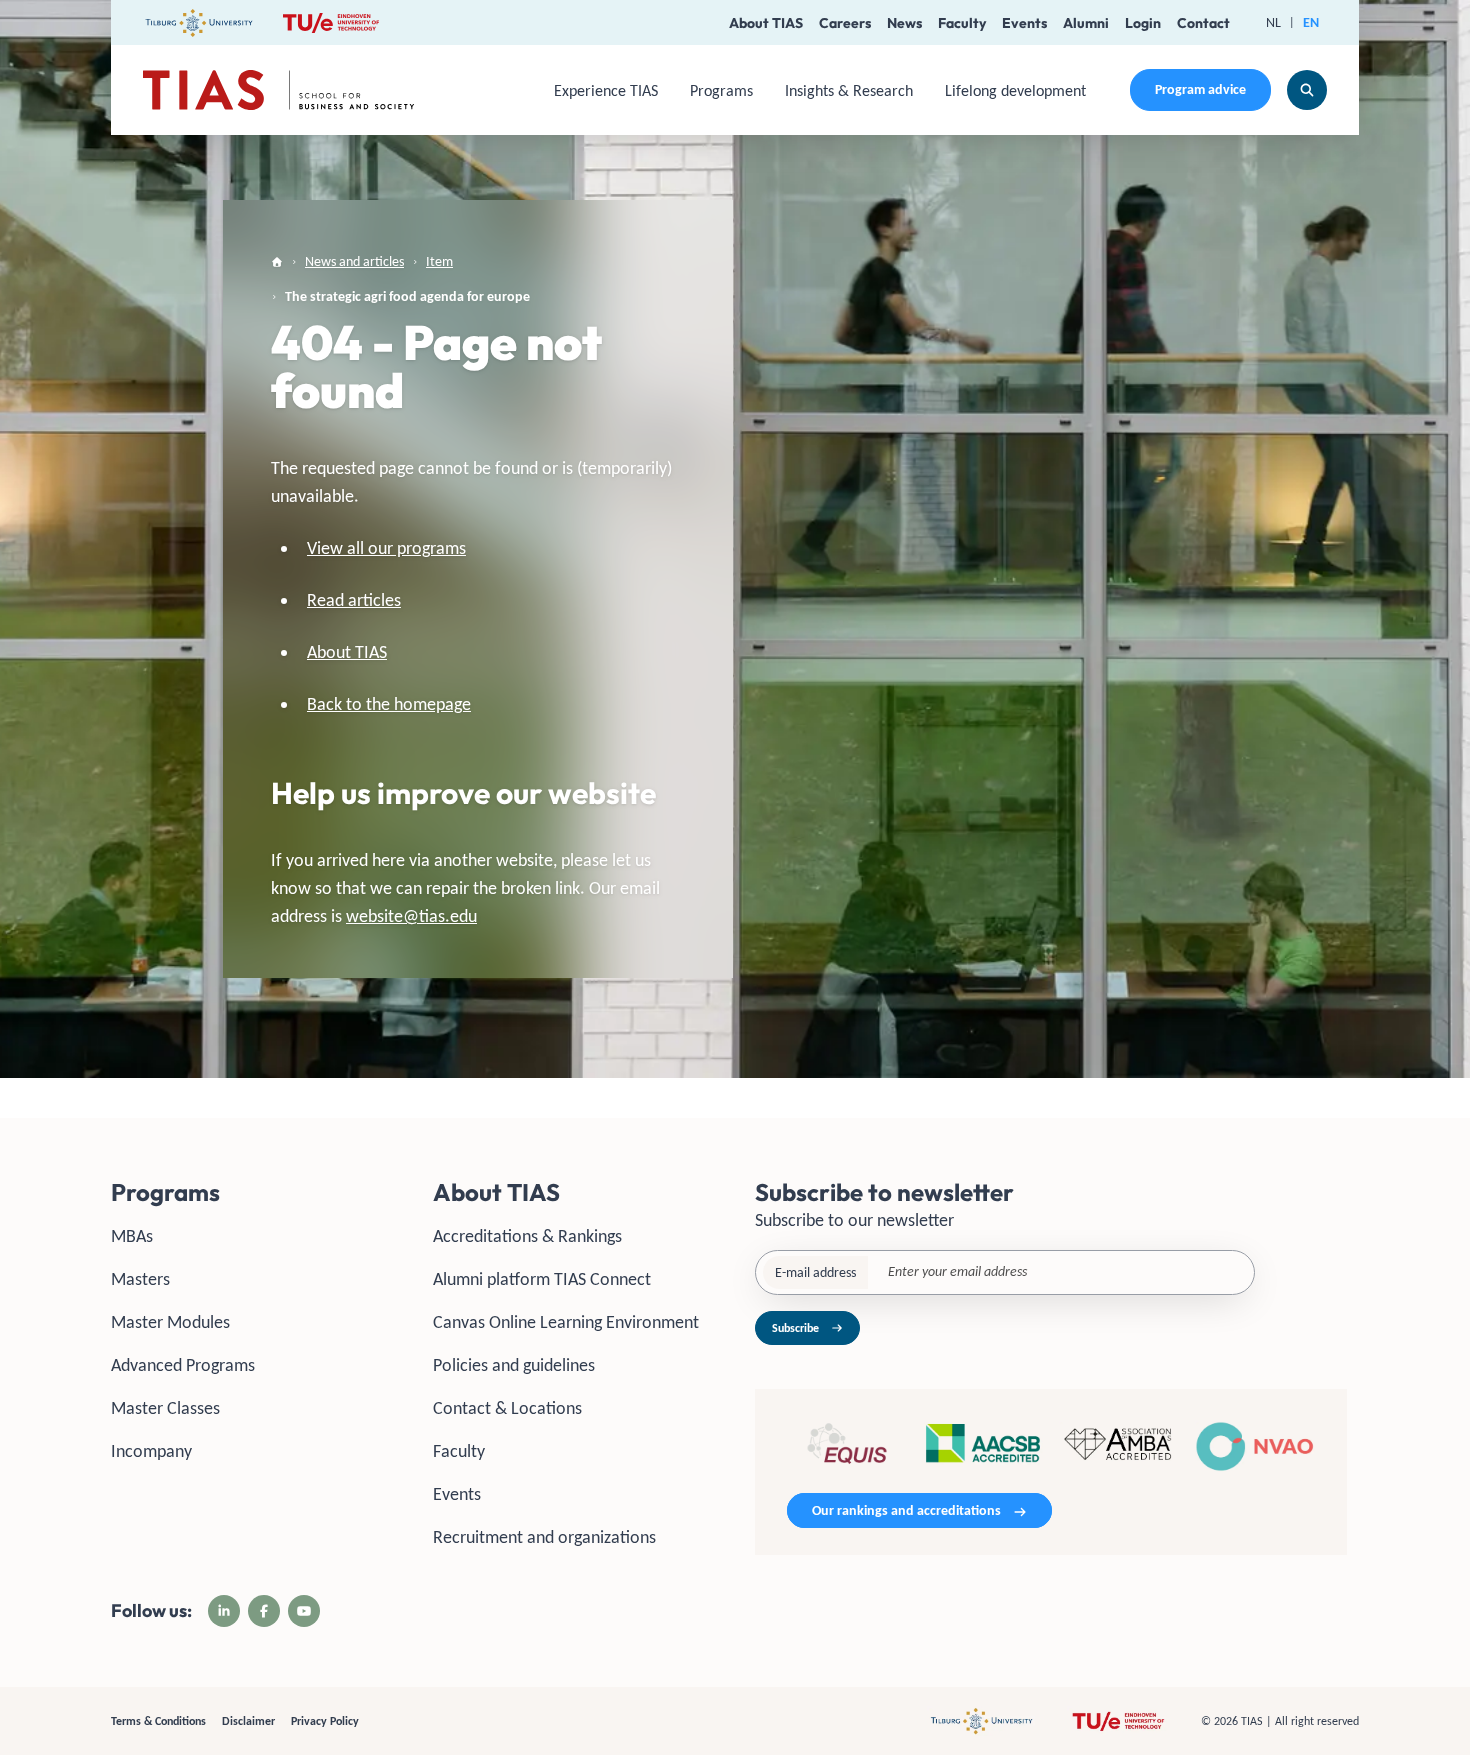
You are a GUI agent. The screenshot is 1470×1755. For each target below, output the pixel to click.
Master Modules (170, 1322)
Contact (1203, 23)
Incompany (151, 1451)
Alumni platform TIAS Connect (542, 1279)
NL (1273, 22)
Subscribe (795, 1328)
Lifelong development (1015, 90)
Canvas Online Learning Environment (566, 1322)
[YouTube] (304, 1611)
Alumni (1086, 23)
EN (1311, 22)
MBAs (132, 1236)
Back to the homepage (389, 704)
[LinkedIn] (224, 1611)
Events (1024, 23)
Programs (721, 90)
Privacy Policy (325, 1721)
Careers (845, 23)
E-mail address (815, 1272)
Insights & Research (849, 90)
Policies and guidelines (514, 1365)
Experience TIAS (606, 90)
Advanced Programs (183, 1365)
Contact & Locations (507, 1408)
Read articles (354, 600)
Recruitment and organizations (544, 1537)
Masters (140, 1279)
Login (1143, 23)
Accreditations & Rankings (527, 1236)
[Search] (1307, 90)
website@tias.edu (411, 916)
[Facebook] (264, 1611)
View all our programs (386, 548)
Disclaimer (248, 1721)
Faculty (962, 23)
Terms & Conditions (158, 1721)
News (904, 23)
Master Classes (165, 1408)
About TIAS (766, 23)
